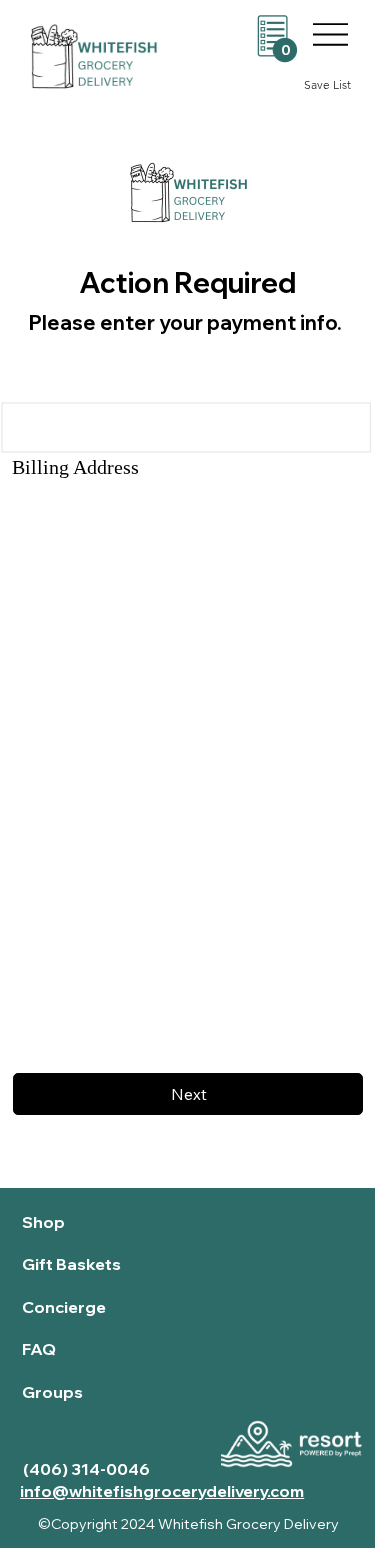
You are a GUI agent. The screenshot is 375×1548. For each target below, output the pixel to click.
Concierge (64, 1307)
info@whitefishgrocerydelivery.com (162, 1491)
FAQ (39, 1349)
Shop (43, 1222)
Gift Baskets (71, 1264)
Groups (52, 1392)
